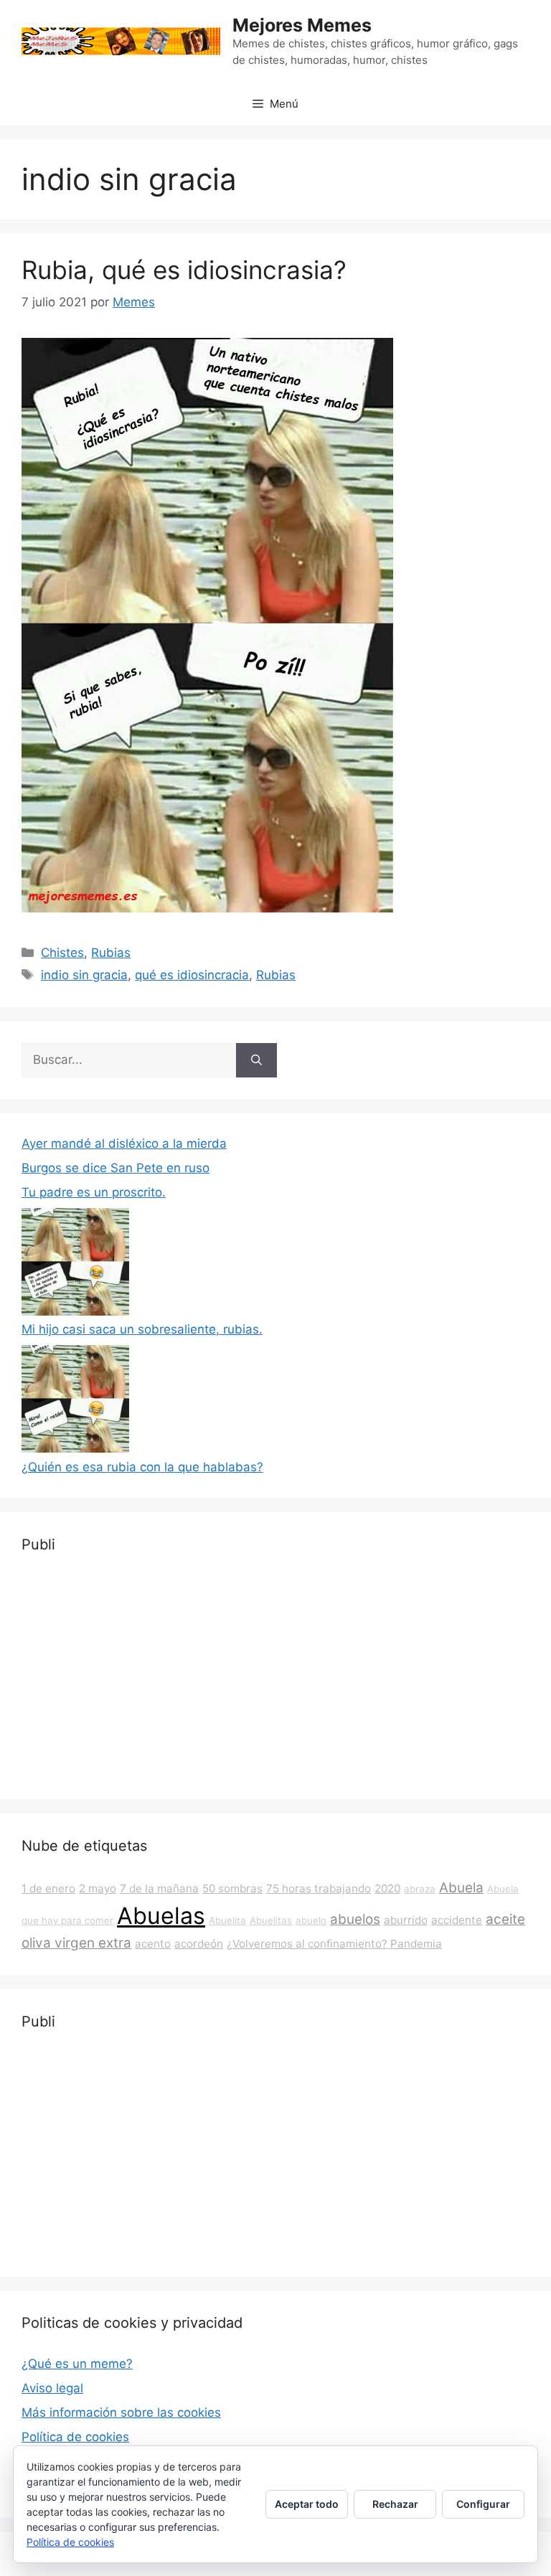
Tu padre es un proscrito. (94, 1192)
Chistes (62, 953)
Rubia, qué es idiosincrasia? (184, 270)
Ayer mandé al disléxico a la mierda (124, 1143)
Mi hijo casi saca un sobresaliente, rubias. (142, 1329)
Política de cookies (75, 2437)
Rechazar (395, 2504)
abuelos (355, 1919)
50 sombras (232, 1888)
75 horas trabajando (319, 1888)
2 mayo (98, 1888)
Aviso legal (52, 2388)
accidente (457, 1920)
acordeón (199, 1944)
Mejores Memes (302, 25)
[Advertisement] (275, 1677)
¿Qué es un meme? (77, 2364)
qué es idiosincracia (192, 975)
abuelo (311, 1920)
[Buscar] (256, 1060)
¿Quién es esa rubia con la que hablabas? (142, 1467)
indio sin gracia (84, 975)
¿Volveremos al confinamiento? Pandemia (334, 1944)
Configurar (483, 2504)
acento (153, 1944)
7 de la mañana (159, 1888)
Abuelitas (271, 1920)
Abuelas (161, 1916)
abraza (420, 1889)
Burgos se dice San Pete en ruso (116, 1168)
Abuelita (227, 1920)
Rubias (111, 953)
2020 (387, 1888)
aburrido (406, 1920)
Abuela (461, 1888)
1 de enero (48, 1888)
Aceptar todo (307, 2504)
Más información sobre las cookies (121, 2412)
